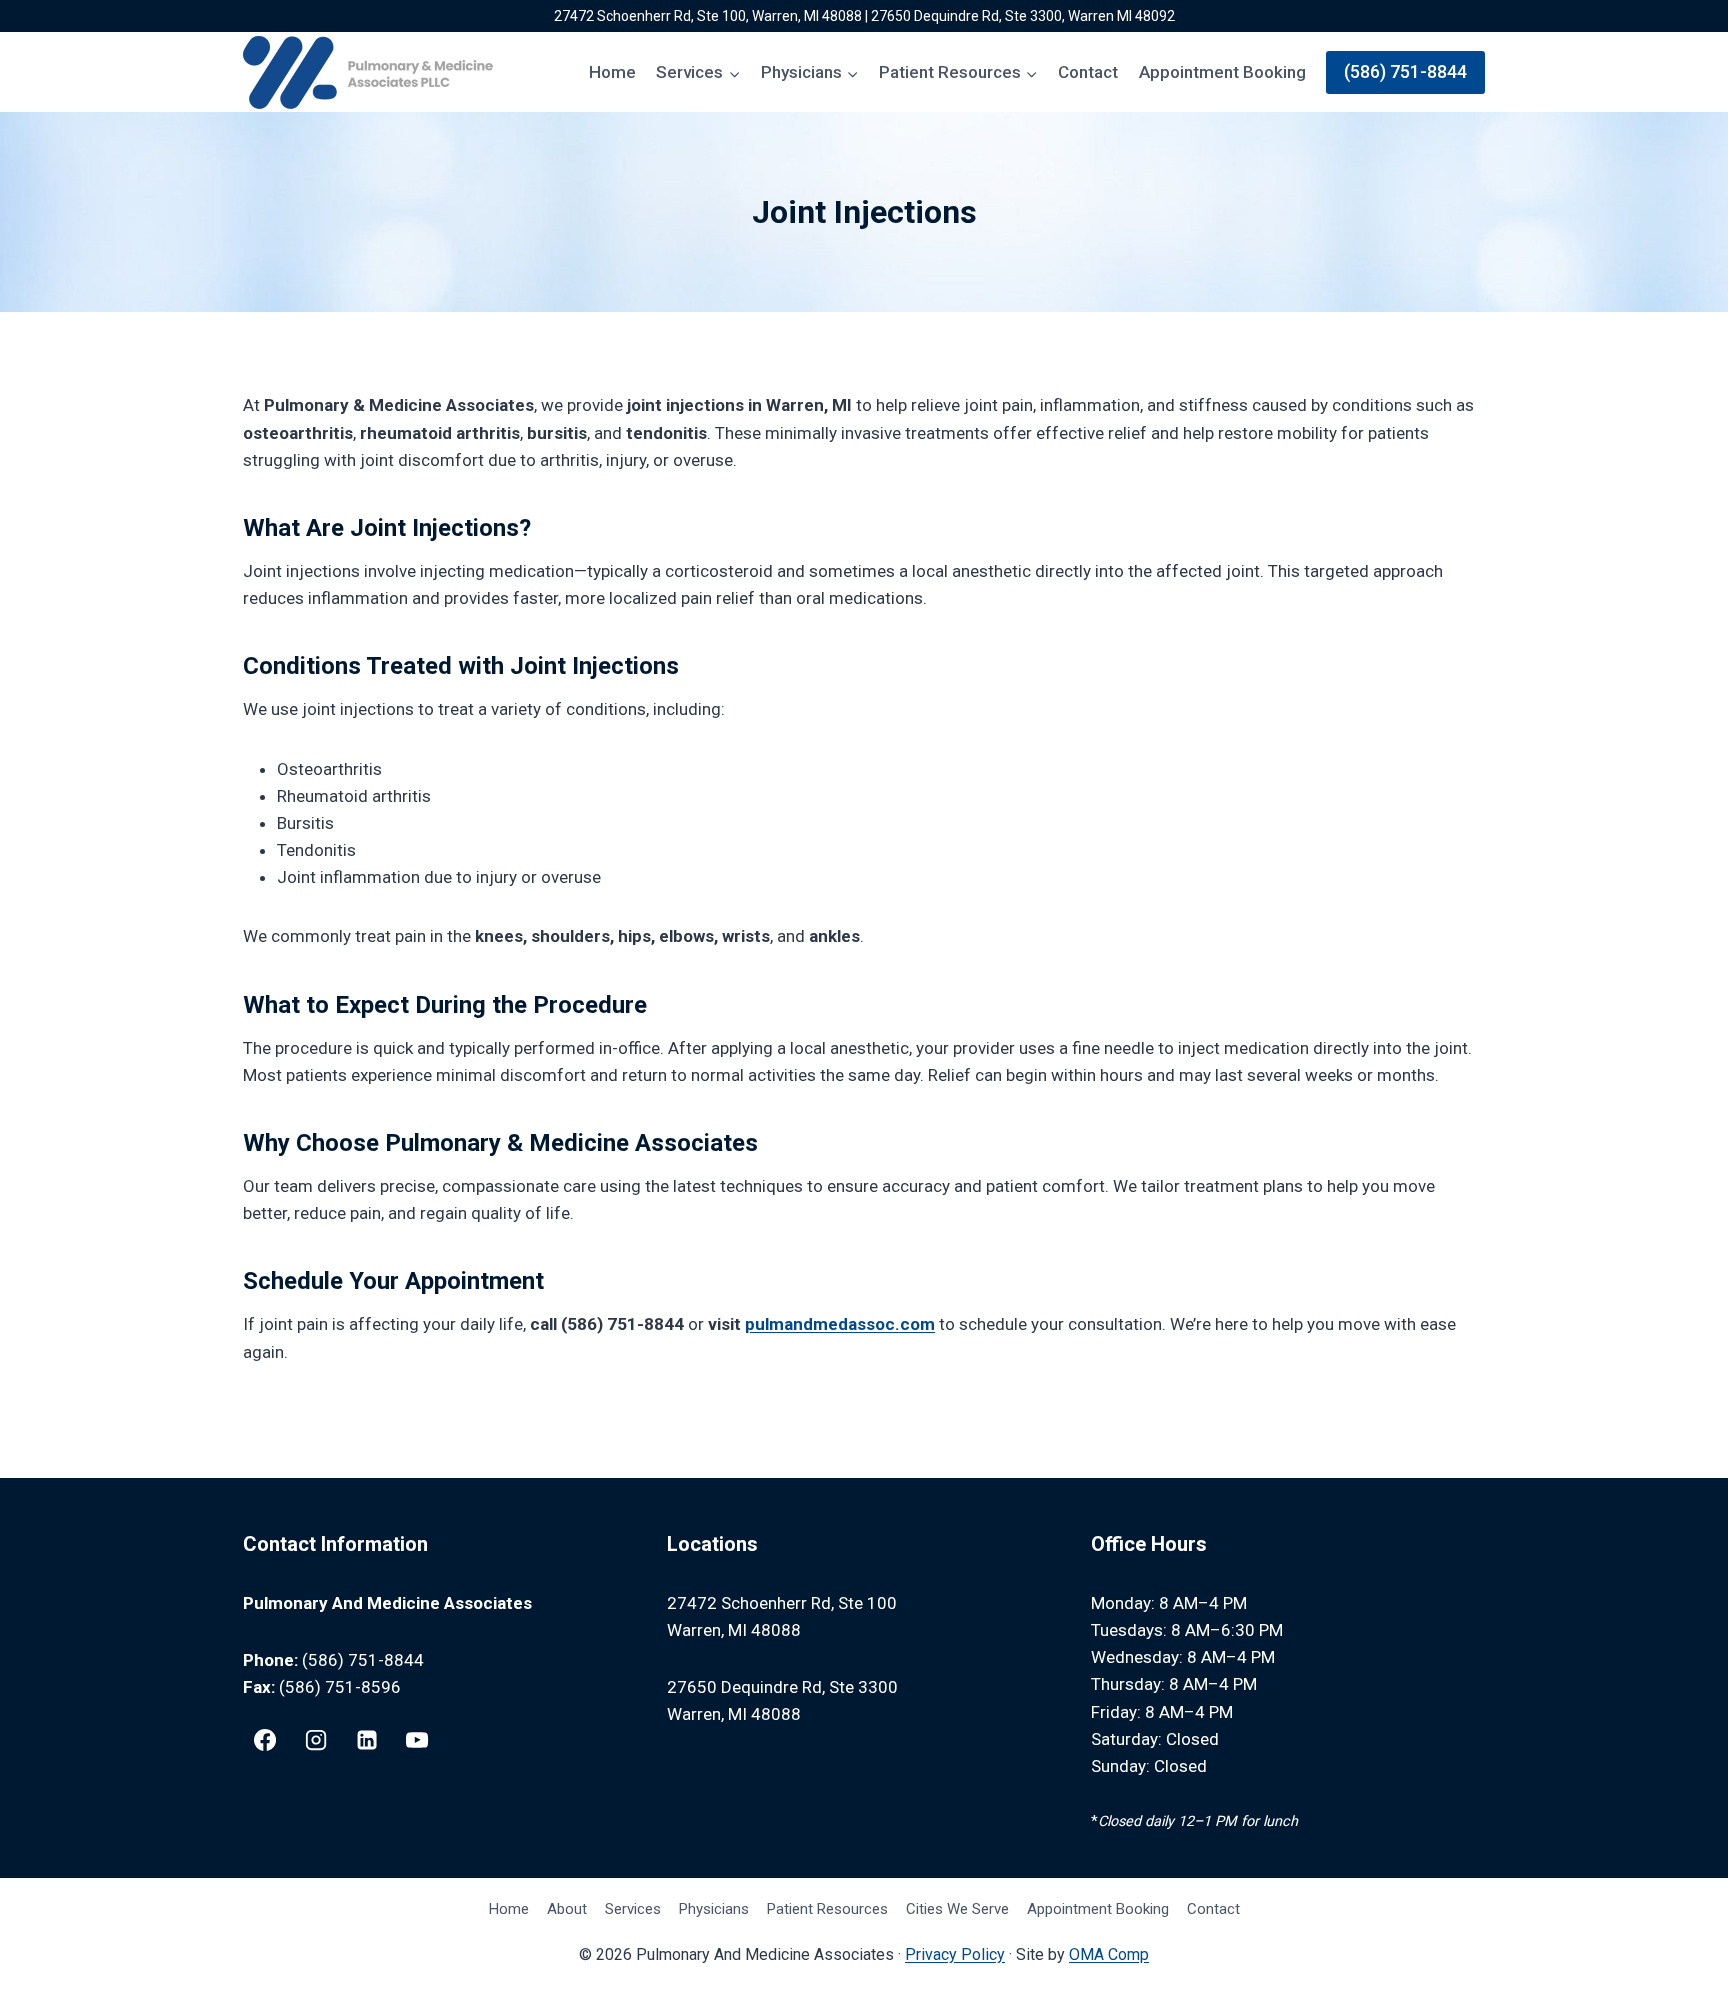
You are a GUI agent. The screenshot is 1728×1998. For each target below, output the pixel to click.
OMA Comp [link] (1109, 1954)
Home (612, 72)
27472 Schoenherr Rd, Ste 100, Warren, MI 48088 (708, 16)
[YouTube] (417, 1740)
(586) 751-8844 (1405, 71)
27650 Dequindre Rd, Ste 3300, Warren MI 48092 (1023, 16)
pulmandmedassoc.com (840, 1324)
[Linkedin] (367, 1740)
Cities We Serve (957, 1909)
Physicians (714, 1909)
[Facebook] (265, 1740)
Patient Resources (827, 1909)
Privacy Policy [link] (955, 1954)
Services (633, 1909)
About (567, 1909)
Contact (1088, 72)
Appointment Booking (1222, 72)
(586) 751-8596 (340, 1687)
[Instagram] (316, 1740)
